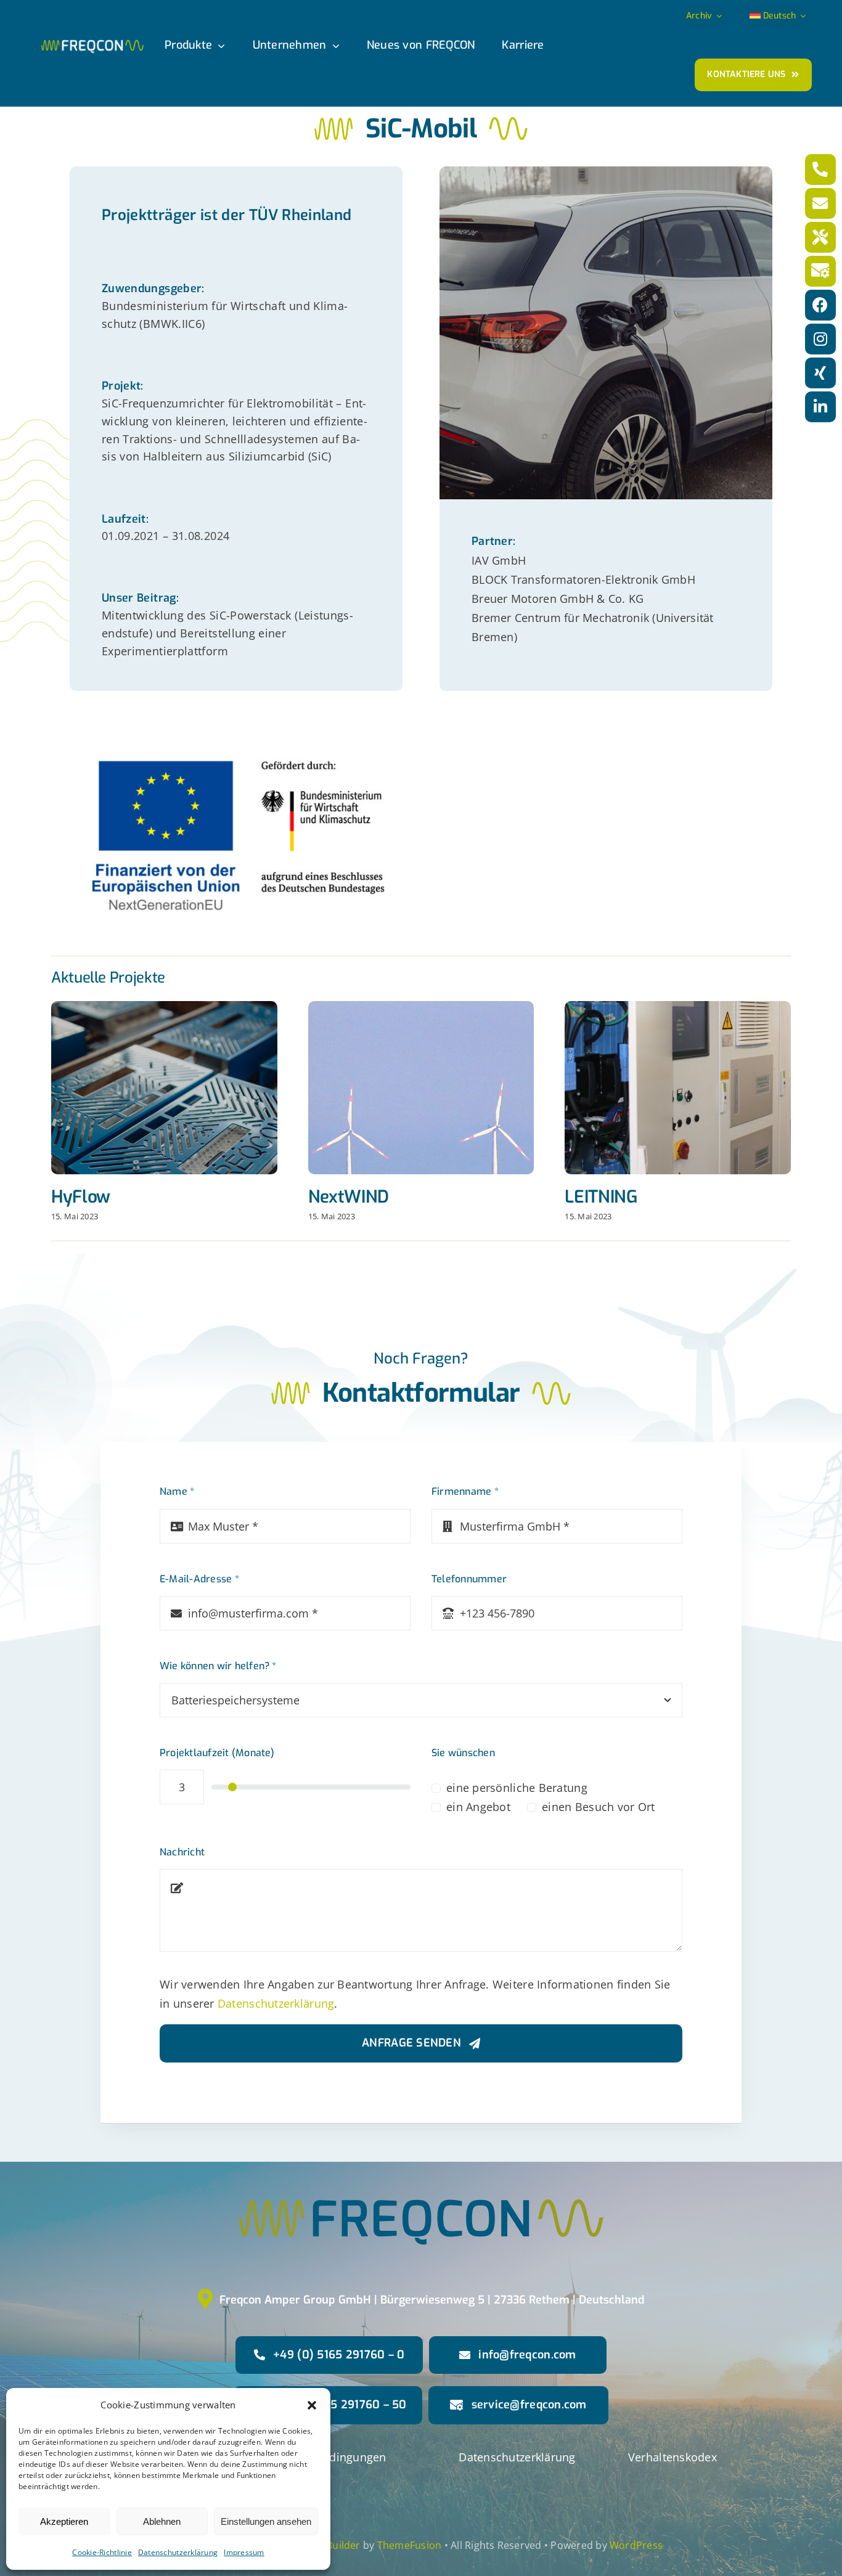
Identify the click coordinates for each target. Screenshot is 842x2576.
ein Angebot (478, 1807)
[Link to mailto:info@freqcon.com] (820, 203)
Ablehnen (162, 2521)
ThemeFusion (410, 2545)
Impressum (244, 2552)
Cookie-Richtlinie (102, 2552)
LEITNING (601, 1197)
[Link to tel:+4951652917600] (820, 170)
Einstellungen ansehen (266, 2521)
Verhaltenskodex (672, 2457)
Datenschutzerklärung (178, 2552)
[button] (312, 2405)
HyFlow (81, 1197)
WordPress (636, 2545)
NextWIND (349, 1197)
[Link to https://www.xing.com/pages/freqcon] (820, 373)
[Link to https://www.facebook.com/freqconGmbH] (820, 305)
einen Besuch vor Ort (598, 1807)
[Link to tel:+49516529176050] (820, 237)
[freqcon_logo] (92, 45)
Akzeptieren (64, 2521)
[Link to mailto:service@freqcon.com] (820, 271)
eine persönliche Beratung (517, 1788)
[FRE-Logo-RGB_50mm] (421, 2136)
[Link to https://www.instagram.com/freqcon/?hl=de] (820, 339)
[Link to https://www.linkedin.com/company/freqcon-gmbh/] (820, 407)
